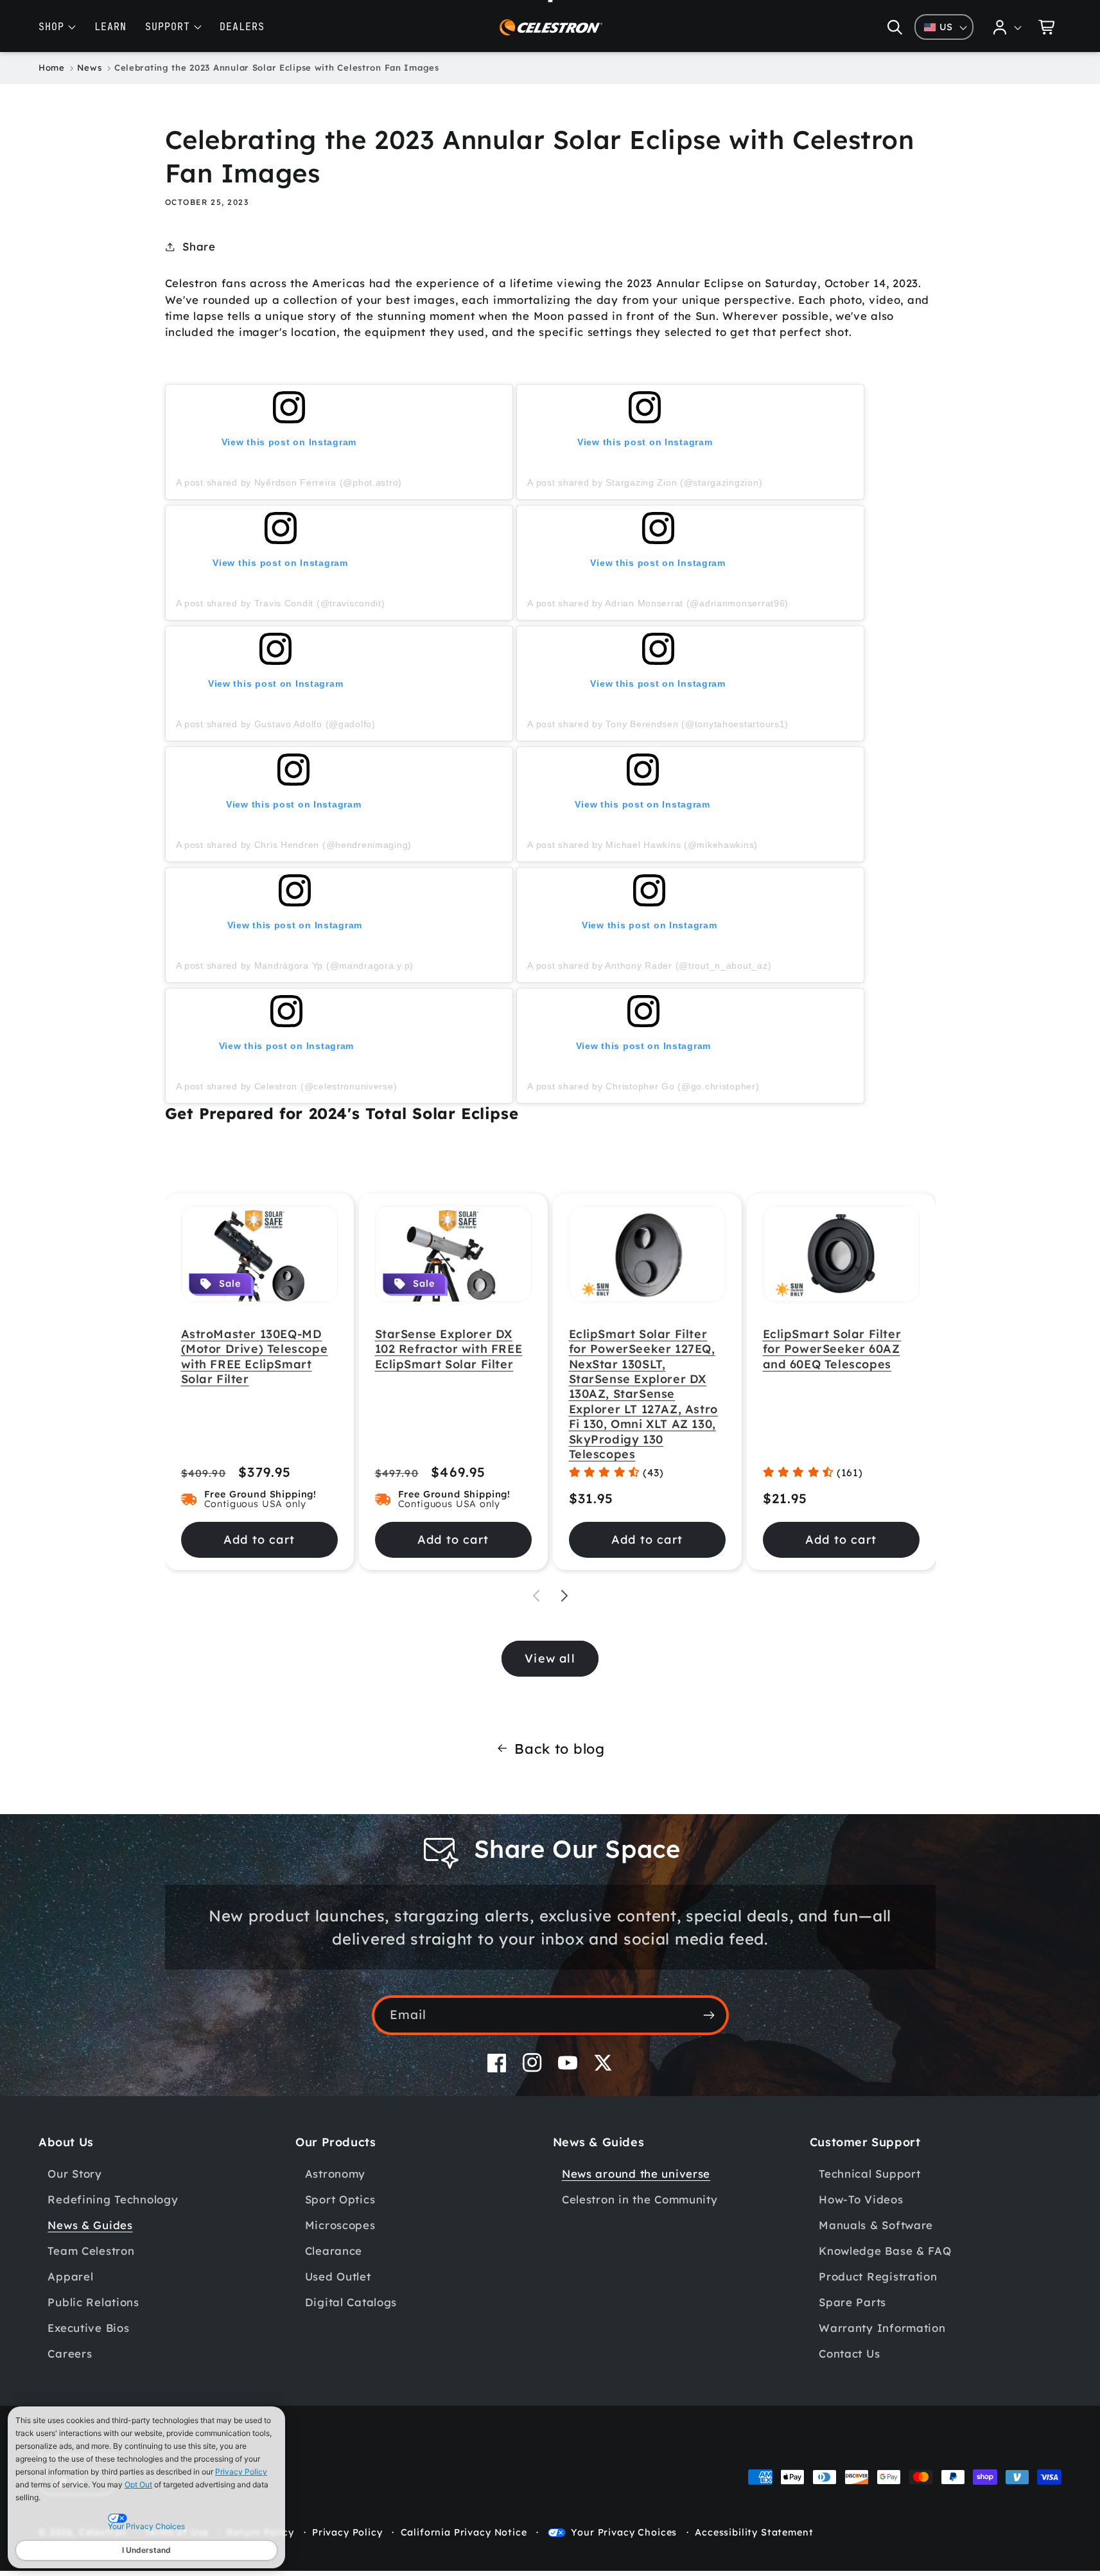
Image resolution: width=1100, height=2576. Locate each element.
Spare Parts (852, 2302)
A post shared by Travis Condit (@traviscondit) (281, 603)
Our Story (74, 2174)
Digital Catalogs (351, 2302)
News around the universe (636, 2174)
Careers (70, 2353)
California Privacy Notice (464, 2532)
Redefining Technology (113, 2199)
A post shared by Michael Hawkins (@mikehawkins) (642, 845)
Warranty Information (882, 2328)
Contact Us (849, 2353)
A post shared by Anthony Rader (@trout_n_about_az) (649, 966)
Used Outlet (338, 2276)
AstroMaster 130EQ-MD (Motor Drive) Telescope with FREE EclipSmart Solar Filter (255, 1356)
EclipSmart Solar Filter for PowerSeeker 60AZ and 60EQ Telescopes (832, 1349)
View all (550, 1658)
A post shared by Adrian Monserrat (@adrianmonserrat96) (658, 603)
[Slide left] (536, 1596)
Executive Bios (88, 2328)
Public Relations (93, 2302)
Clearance (334, 2251)
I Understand (146, 2550)
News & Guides (90, 2225)
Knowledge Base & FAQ (885, 2251)
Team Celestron (91, 2251)
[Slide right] (564, 1596)
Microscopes (340, 2225)
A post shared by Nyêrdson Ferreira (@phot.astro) (289, 482)
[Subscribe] (709, 2015)
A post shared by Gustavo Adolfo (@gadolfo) (276, 724)
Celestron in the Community (640, 2199)
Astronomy (335, 2174)
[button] (895, 27)
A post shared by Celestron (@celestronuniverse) (287, 1086)
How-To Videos (861, 2199)
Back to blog (560, 1748)
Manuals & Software (876, 2225)
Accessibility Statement (754, 2532)
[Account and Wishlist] (1008, 27)
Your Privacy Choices (624, 2532)
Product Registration (878, 2276)
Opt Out (138, 2484)
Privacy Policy (241, 2472)
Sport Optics (340, 2199)
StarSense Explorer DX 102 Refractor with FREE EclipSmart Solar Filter (449, 1349)
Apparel (70, 2276)
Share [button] (199, 246)
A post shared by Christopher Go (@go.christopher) (643, 1086)
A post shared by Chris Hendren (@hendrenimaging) (294, 845)
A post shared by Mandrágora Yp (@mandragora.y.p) (295, 966)
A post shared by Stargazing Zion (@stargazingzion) (645, 482)
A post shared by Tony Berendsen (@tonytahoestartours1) (658, 724)
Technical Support (869, 2174)
